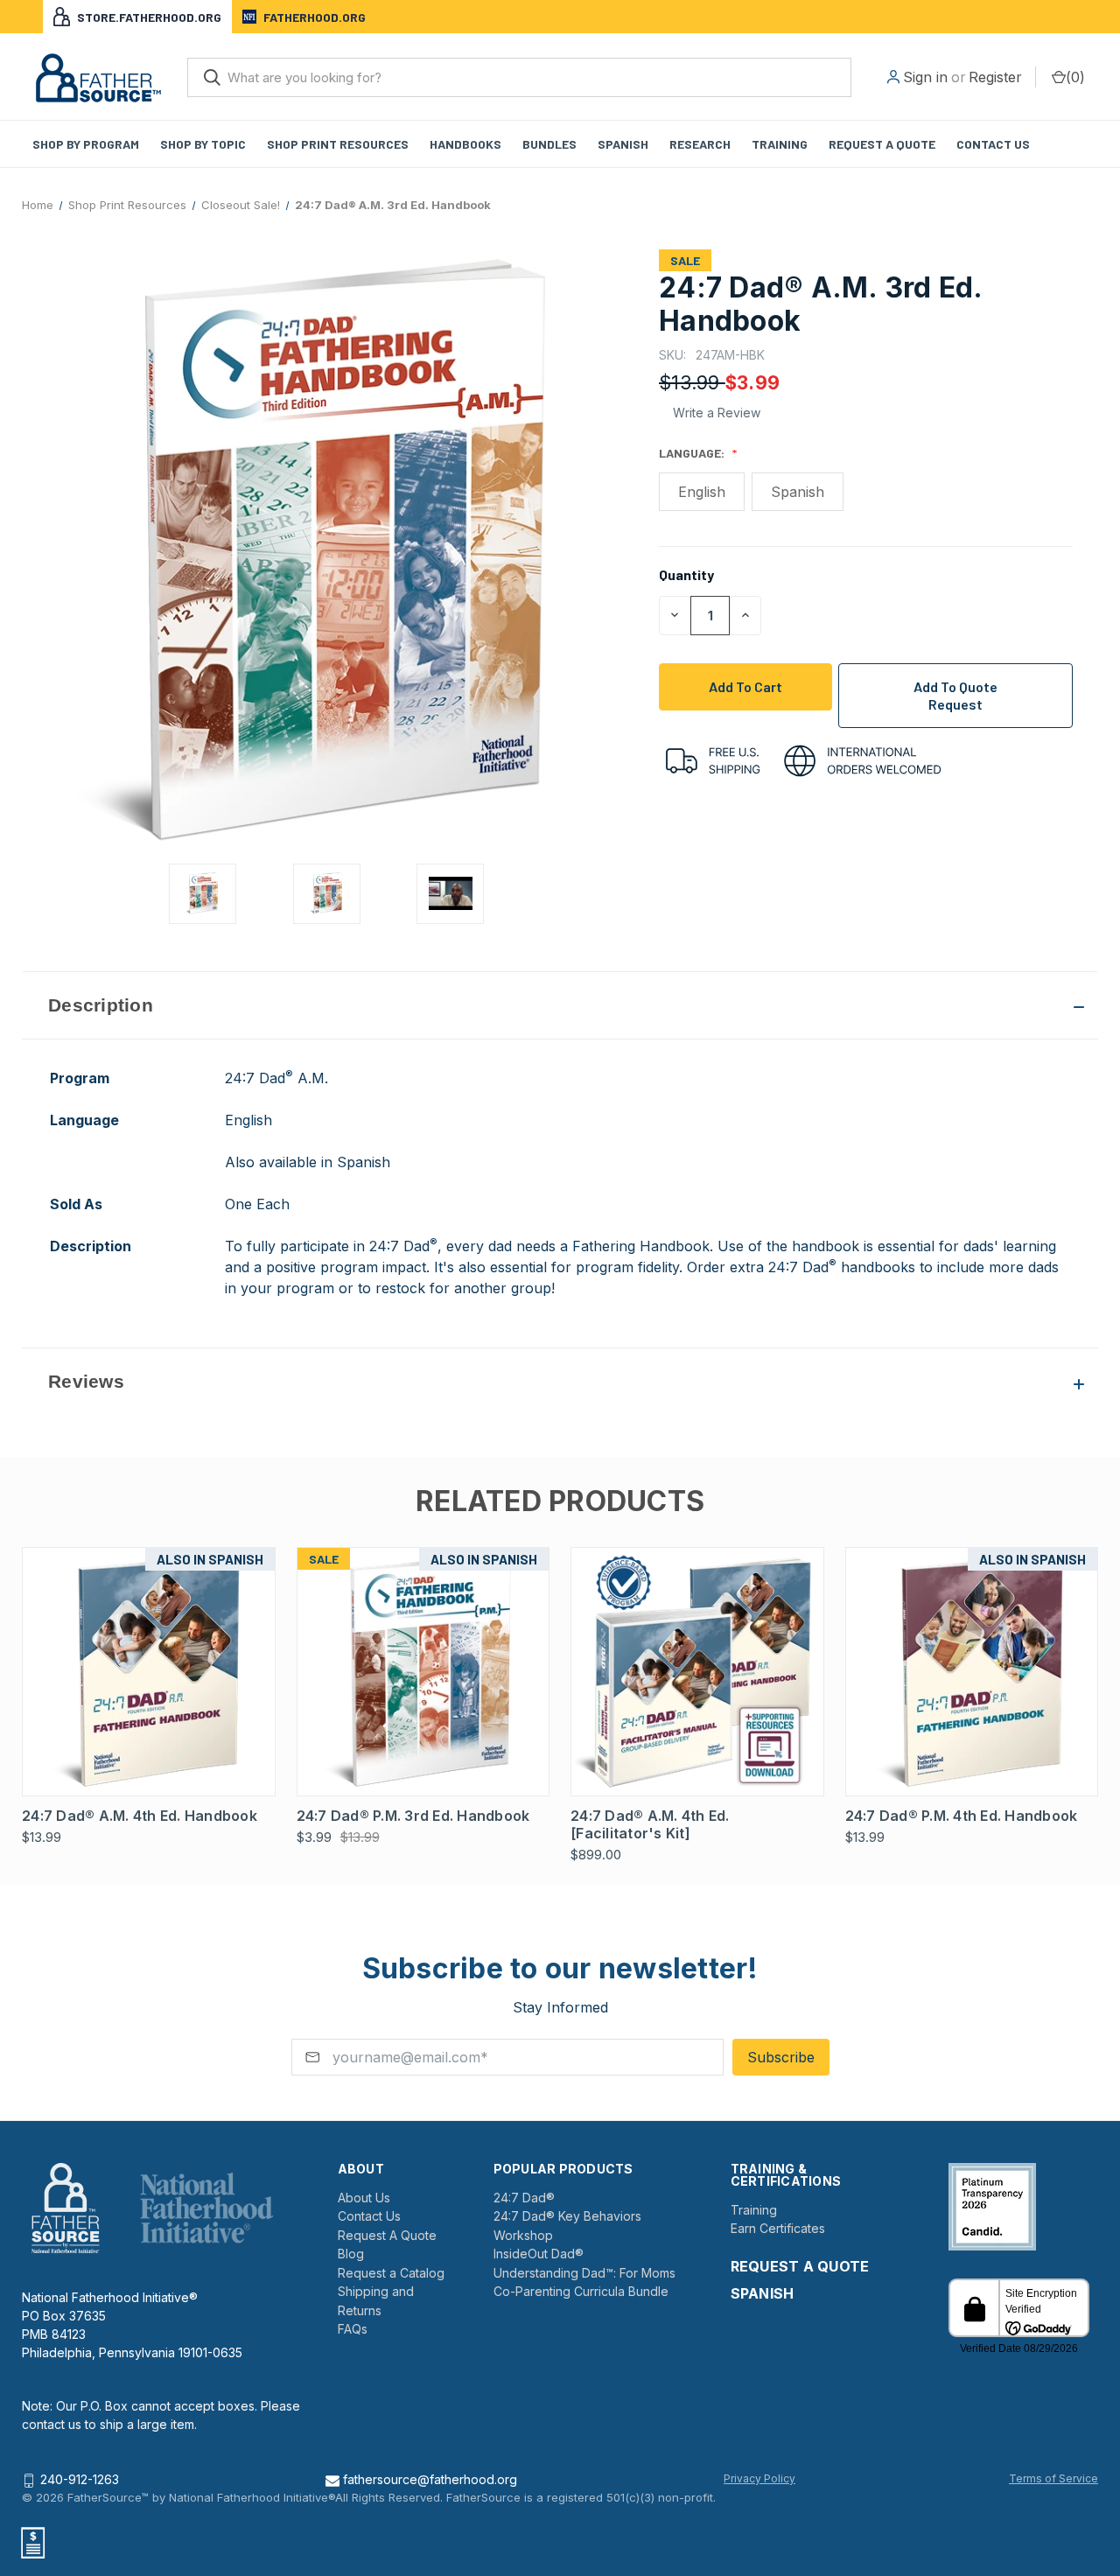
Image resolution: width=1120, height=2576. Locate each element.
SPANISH (763, 2293)
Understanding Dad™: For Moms (584, 2273)
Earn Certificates (778, 2228)
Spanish (623, 144)
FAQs (353, 2329)
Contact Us (993, 144)
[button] (560, 1006)
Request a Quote (882, 144)
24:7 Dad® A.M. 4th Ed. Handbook (140, 1816)
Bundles (549, 144)
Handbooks (465, 144)
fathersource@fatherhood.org (428, 2479)
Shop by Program (86, 144)
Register (995, 77)
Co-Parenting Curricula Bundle (581, 2291)
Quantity (686, 574)
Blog (351, 2254)
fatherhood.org (315, 17)
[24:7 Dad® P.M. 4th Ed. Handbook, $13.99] (972, 1672)
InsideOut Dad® (539, 2254)
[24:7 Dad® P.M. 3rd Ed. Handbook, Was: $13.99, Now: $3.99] (423, 1672)
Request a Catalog (391, 2273)
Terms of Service (1053, 2478)
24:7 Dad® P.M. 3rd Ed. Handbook (413, 1816)
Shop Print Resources (338, 144)
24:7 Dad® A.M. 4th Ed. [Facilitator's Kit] (650, 1824)
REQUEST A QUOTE (800, 2266)
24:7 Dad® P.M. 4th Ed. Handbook (962, 1816)
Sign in (925, 77)
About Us (364, 2198)
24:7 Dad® (524, 2198)
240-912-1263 (80, 2479)
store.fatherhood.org (149, 17)
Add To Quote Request (955, 695)
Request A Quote (387, 2235)
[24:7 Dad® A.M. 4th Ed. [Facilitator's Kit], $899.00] (697, 1672)
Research (700, 144)
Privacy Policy (759, 2478)
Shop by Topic (203, 144)
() (1075, 77)
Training (780, 144)
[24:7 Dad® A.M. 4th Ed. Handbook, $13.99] (149, 1672)
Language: (693, 453)
